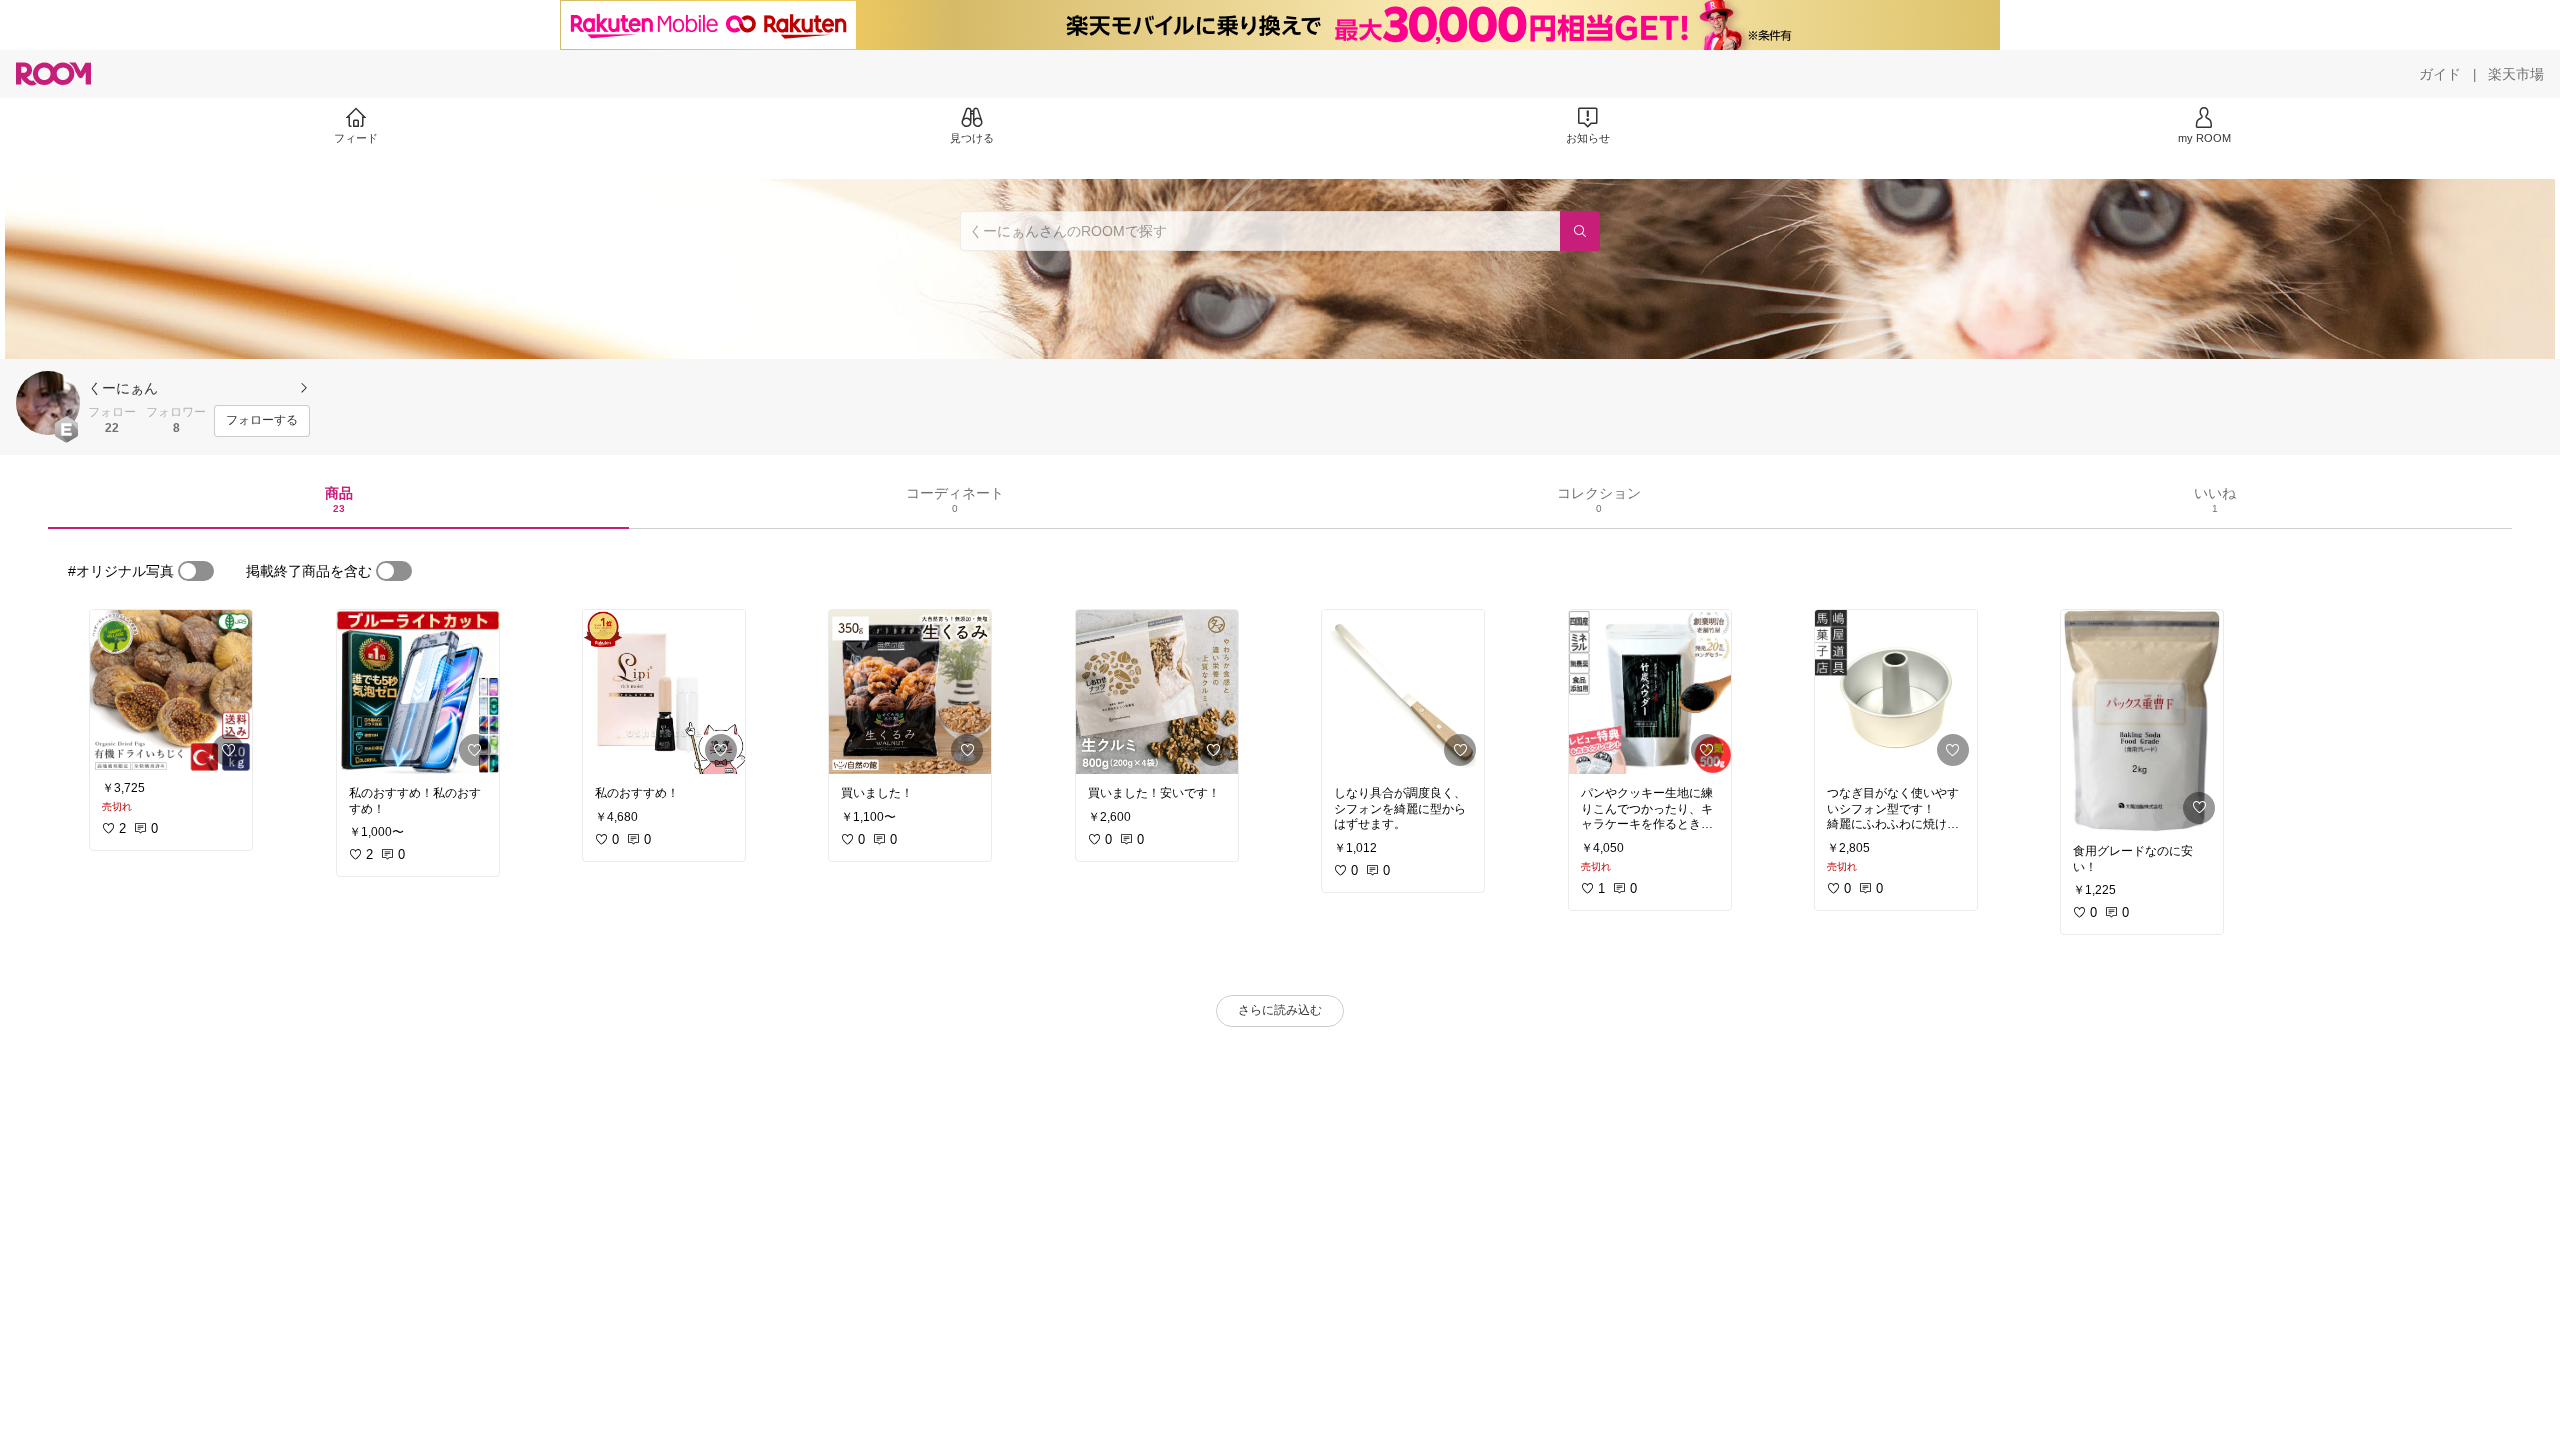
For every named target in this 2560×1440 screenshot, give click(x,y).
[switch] (196, 571)
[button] (48, 403)
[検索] (1580, 231)
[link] (171, 692)
